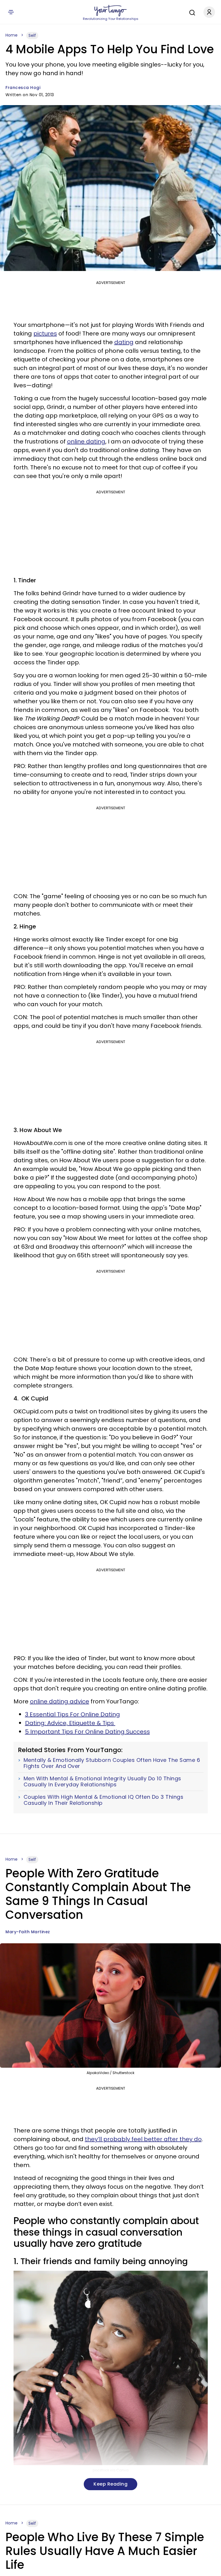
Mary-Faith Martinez (28, 1932)
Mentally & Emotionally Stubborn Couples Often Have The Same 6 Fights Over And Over (112, 1763)
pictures (45, 333)
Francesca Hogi (23, 88)
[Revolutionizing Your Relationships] (110, 11)
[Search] (191, 12)
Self (32, 35)
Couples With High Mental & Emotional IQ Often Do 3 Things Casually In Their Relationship (104, 1800)
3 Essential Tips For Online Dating (73, 1714)
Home (12, 35)
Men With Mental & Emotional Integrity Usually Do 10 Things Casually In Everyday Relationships (102, 1782)
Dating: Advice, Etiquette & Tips (70, 1723)
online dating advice (60, 1701)
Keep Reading (110, 2484)
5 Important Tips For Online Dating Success (87, 1732)
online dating (86, 441)
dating (124, 342)
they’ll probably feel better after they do (143, 2139)
